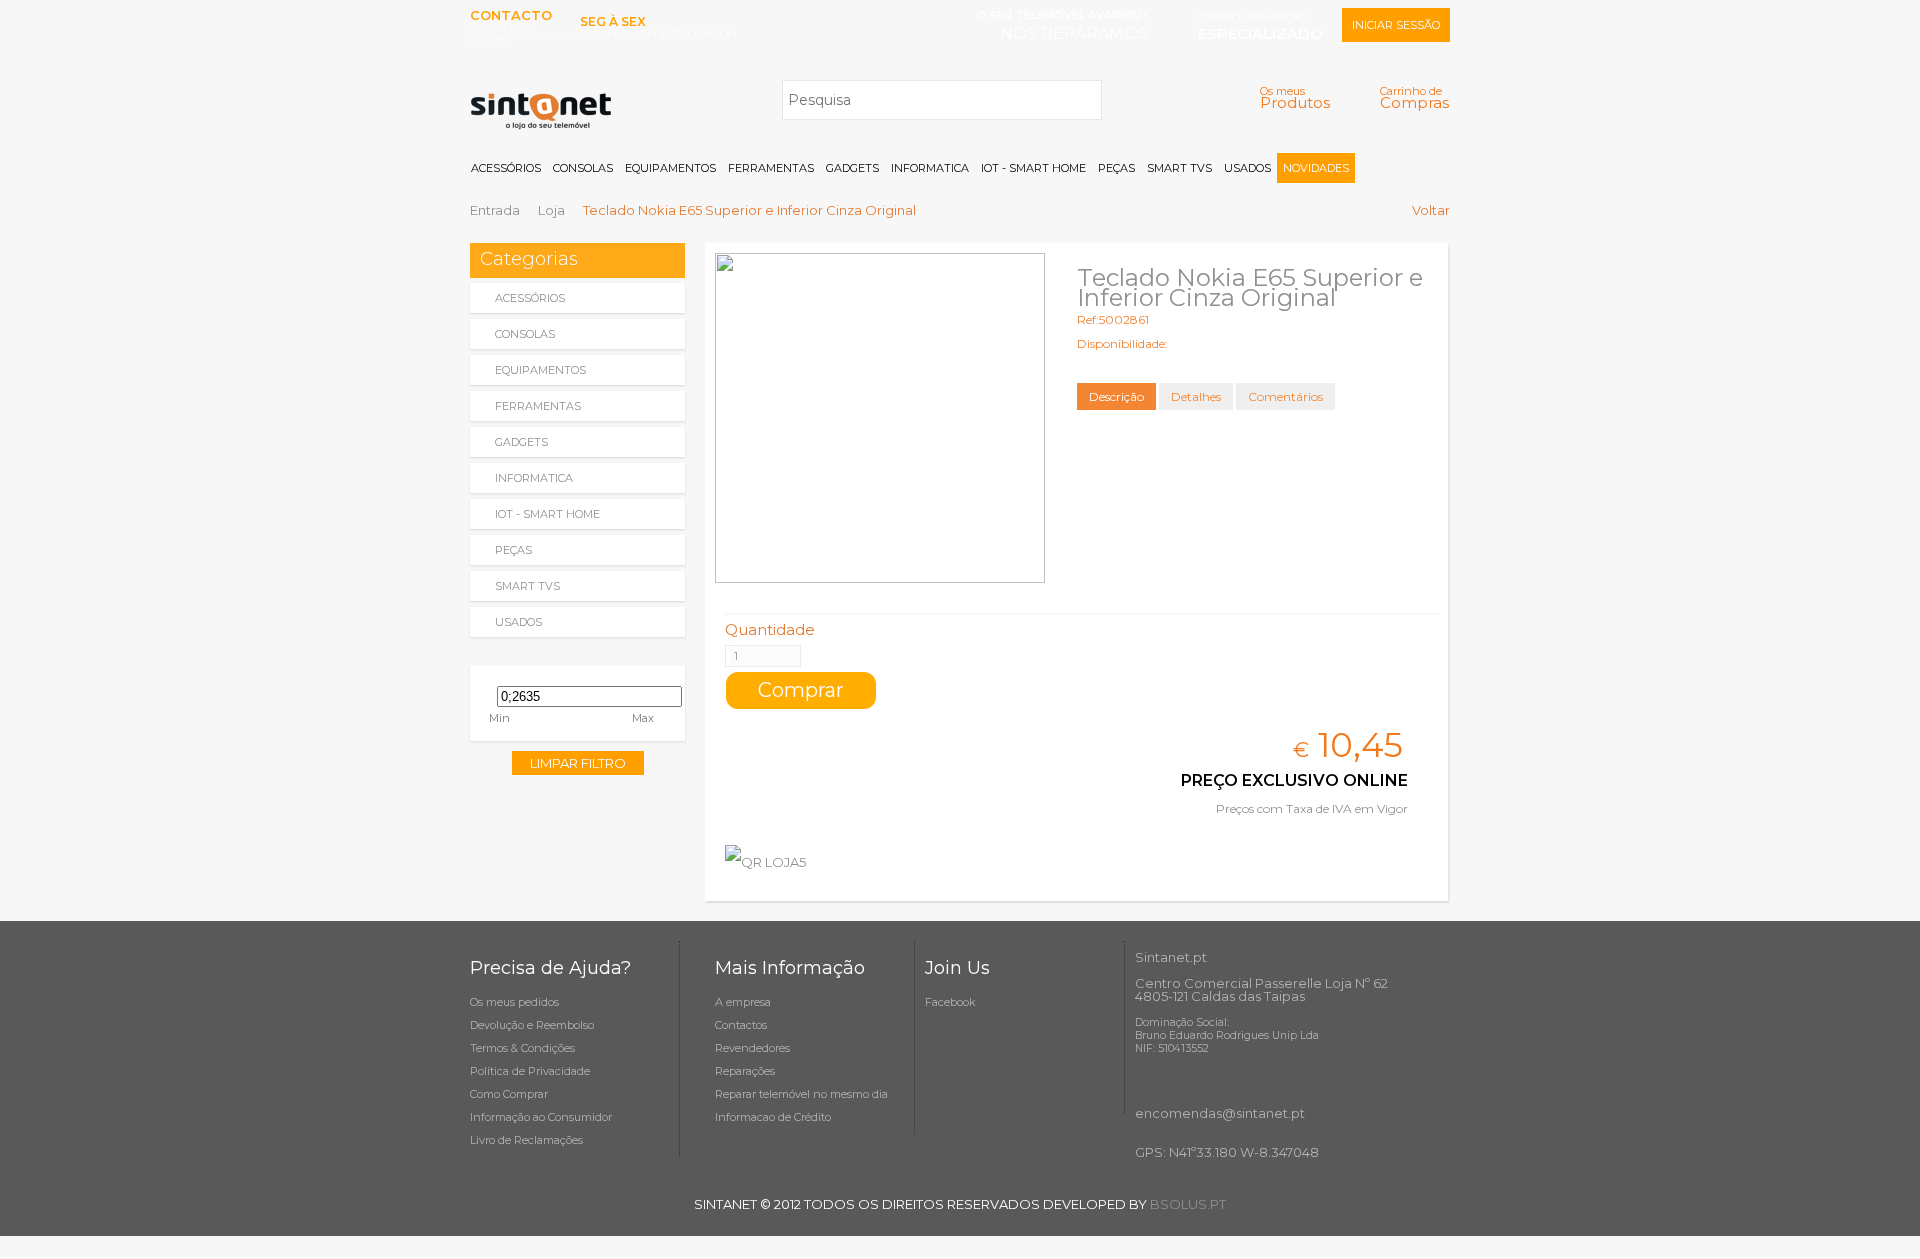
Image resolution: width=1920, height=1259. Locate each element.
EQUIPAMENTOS (670, 168)
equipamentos (540, 370)
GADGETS (852, 168)
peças (513, 550)
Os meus (1295, 97)
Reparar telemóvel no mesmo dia (801, 1094)
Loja (551, 210)
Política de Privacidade (530, 1071)
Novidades (1316, 168)
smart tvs (527, 586)
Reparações (745, 1071)
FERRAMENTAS (771, 168)
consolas (525, 334)
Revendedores (752, 1048)
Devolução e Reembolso (532, 1025)
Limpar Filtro (578, 763)
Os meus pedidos (514, 1002)
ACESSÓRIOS (506, 168)
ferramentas (538, 406)
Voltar (1431, 210)
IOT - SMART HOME (1033, 168)
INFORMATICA (930, 168)
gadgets (521, 442)
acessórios (530, 298)
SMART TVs (1179, 168)
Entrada (495, 210)
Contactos (741, 1025)
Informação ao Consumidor (541, 1117)
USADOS (1247, 168)
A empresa (743, 1002)
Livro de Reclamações (526, 1140)
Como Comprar (509, 1094)
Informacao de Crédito (773, 1117)
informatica (534, 478)
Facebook (950, 1002)
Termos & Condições (522, 1048)
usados (518, 622)
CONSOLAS (583, 168)
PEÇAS (1116, 168)
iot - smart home (547, 514)
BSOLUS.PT (1188, 1204)
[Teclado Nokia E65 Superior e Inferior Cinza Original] (880, 418)
